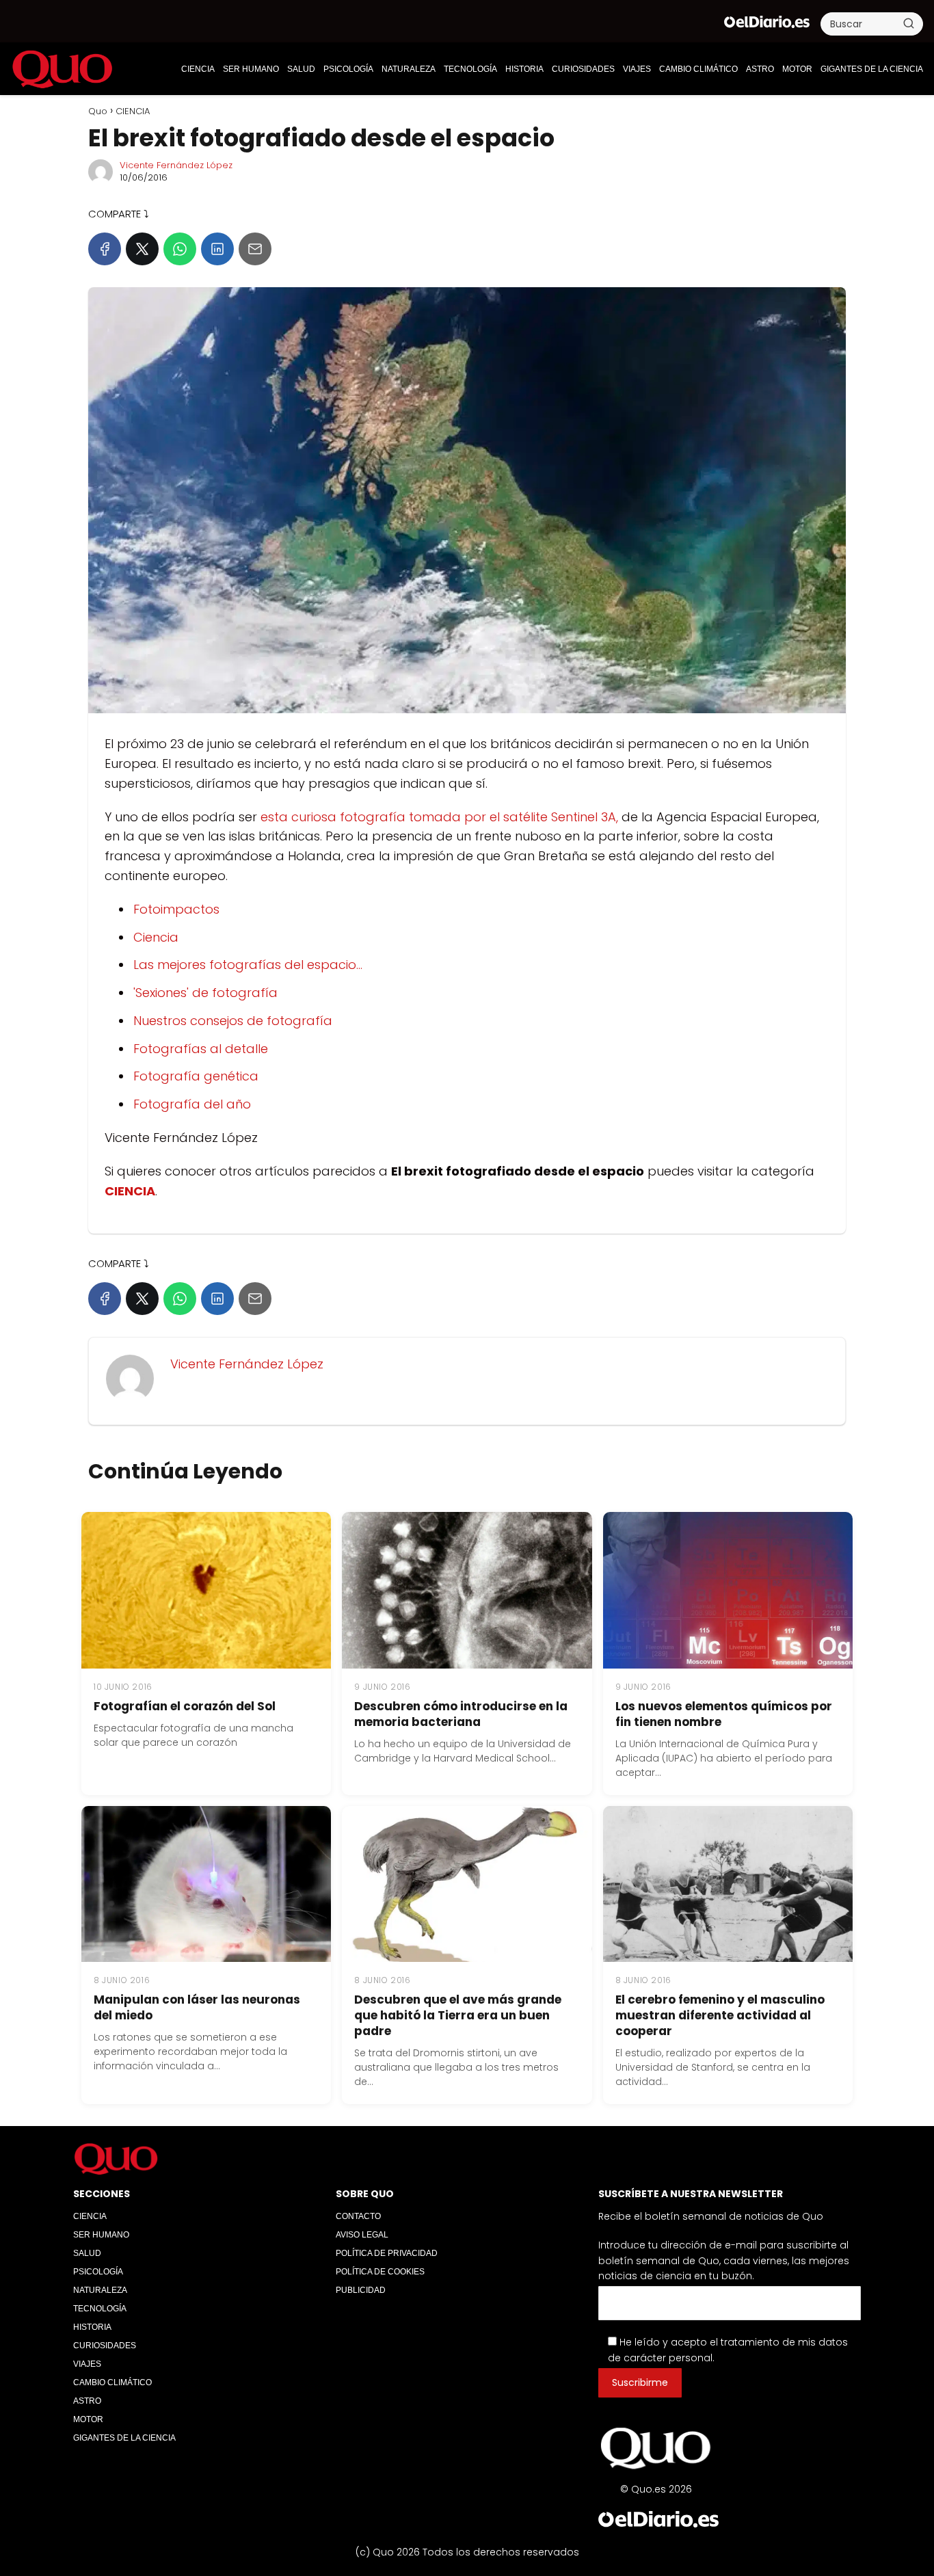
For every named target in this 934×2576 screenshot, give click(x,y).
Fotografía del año (192, 1104)
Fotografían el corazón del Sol (185, 1706)
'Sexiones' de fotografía (205, 993)
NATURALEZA (409, 69)
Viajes (637, 69)
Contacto (358, 2216)
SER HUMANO (251, 69)
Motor (797, 69)
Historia (524, 69)
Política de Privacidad (387, 2253)
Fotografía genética (196, 1076)
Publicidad (361, 2290)
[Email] (255, 249)
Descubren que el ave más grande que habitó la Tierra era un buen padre (458, 2015)
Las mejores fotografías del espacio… (248, 965)
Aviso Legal (362, 2235)
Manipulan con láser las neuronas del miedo (197, 2007)
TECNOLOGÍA (470, 69)
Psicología (348, 69)
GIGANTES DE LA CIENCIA (872, 69)
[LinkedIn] (217, 249)
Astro (760, 69)
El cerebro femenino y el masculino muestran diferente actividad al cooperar (720, 2015)
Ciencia (156, 937)
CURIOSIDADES (583, 69)
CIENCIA (198, 69)
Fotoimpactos (176, 909)
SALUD (301, 69)
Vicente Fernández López (176, 165)
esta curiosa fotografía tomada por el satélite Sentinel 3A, (439, 817)
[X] (142, 249)
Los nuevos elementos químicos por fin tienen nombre (724, 1714)
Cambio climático (698, 69)
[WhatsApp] (180, 249)
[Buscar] (909, 23)
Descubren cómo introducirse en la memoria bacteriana (461, 1714)
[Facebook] (105, 249)
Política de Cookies (380, 2272)
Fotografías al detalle (201, 1049)
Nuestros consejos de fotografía (233, 1021)
